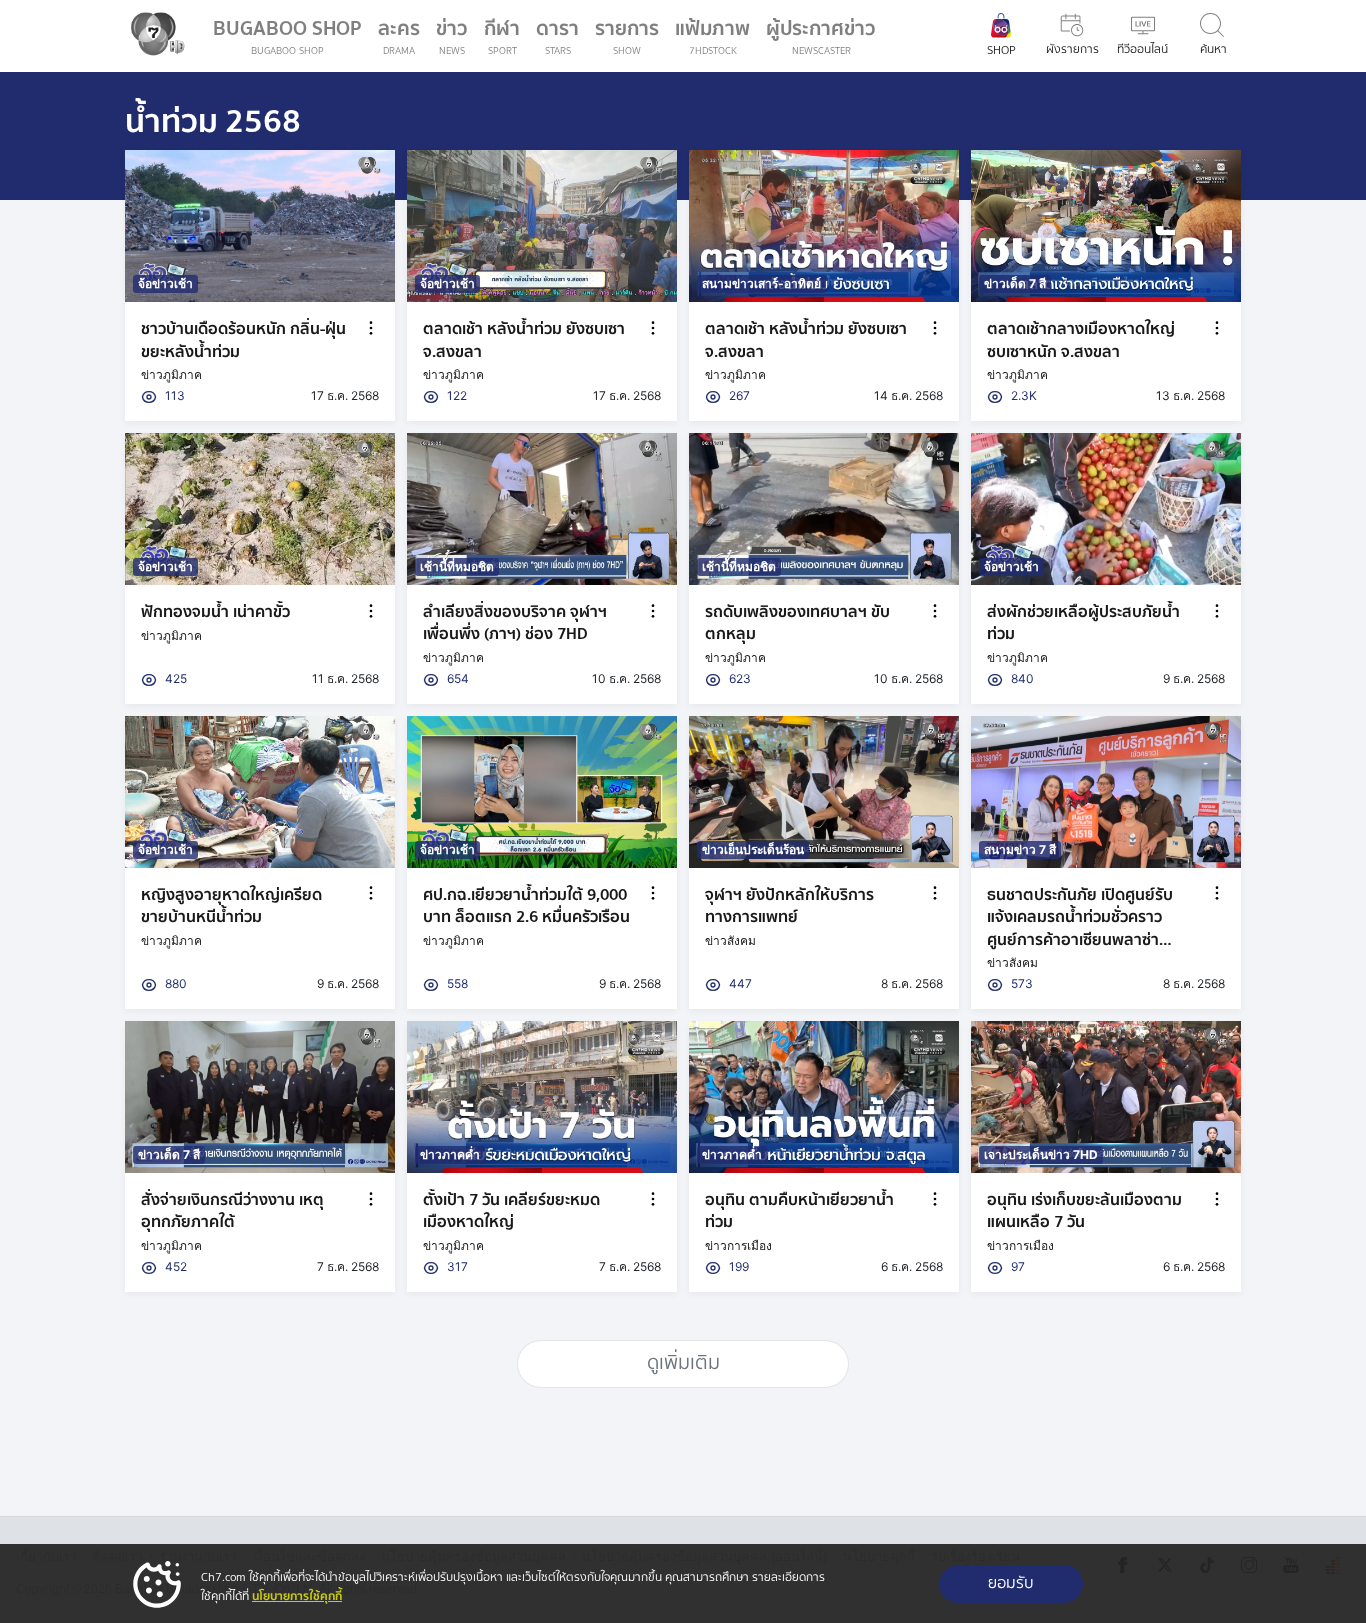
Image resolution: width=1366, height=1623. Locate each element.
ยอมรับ (1011, 1583)
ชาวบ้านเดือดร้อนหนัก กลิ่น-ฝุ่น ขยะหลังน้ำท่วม (243, 340)
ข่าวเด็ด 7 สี (1015, 283)
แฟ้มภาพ (712, 35)
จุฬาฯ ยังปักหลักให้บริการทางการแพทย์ (789, 906)
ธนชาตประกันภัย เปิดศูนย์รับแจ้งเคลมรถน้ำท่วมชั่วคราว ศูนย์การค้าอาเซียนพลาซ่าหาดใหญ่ (1080, 928)
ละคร (399, 35)
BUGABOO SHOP (287, 35)
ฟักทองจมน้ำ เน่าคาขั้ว (215, 612)
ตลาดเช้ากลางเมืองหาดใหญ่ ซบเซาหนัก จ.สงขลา (1081, 340)
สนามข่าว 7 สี (1020, 849)
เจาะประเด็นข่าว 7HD (1041, 1154)
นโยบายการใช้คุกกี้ (297, 1596)
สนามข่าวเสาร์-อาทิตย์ (761, 283)
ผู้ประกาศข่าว (821, 35)
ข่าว (452, 35)
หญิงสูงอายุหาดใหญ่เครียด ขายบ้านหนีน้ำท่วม (231, 906)
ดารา (557, 35)
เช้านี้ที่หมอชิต (457, 566)
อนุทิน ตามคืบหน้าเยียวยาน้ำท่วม (799, 1211)
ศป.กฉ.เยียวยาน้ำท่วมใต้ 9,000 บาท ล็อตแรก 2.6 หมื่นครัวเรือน (526, 906)
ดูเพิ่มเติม (683, 1363)
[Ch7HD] (153, 36)
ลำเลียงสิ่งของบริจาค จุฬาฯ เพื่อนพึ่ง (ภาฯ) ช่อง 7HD (515, 623)
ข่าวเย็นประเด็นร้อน (753, 849)
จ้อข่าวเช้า (165, 283)
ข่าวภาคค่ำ (450, 1154)
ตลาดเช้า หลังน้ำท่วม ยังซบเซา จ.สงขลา (524, 340)
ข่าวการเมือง (738, 1245)
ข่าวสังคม (730, 940)
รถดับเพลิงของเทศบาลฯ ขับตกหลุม (797, 623)
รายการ (627, 35)
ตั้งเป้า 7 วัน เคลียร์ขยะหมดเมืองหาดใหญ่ (511, 1211)
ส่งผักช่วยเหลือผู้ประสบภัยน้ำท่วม (1083, 623)
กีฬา (506, 40)
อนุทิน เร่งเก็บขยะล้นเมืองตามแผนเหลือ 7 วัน (1084, 1211)
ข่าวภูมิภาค (171, 374)
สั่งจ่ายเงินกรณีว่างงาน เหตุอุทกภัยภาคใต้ (232, 1211)
